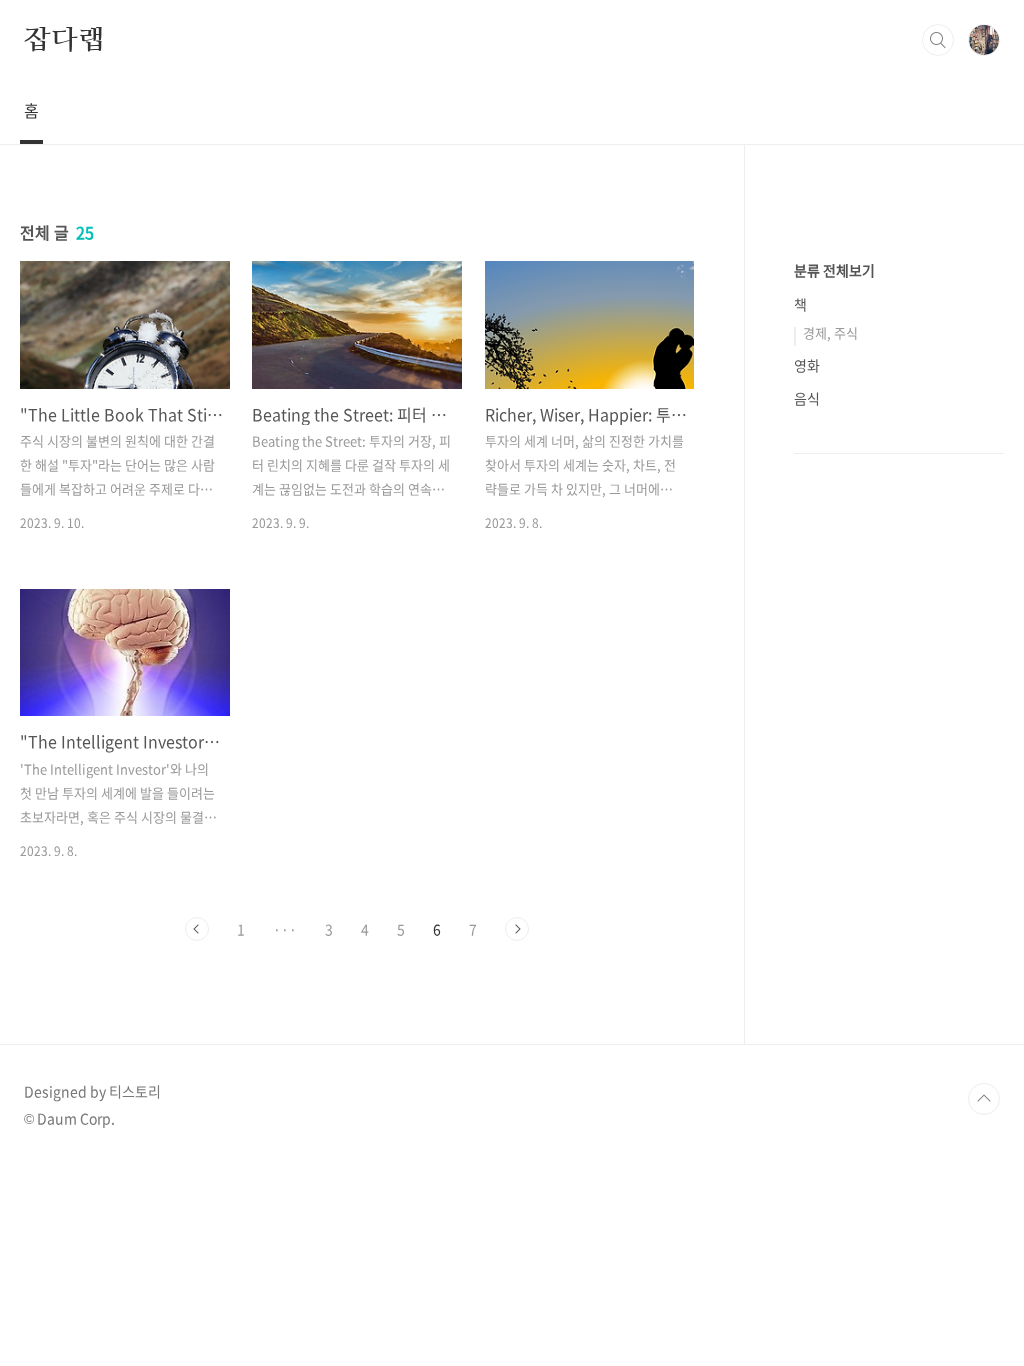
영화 (807, 365)
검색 (938, 40)
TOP (984, 1099)
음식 (807, 398)
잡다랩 (64, 39)
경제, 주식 (830, 332)
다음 (517, 929)
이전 (197, 929)
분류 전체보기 (834, 270)
